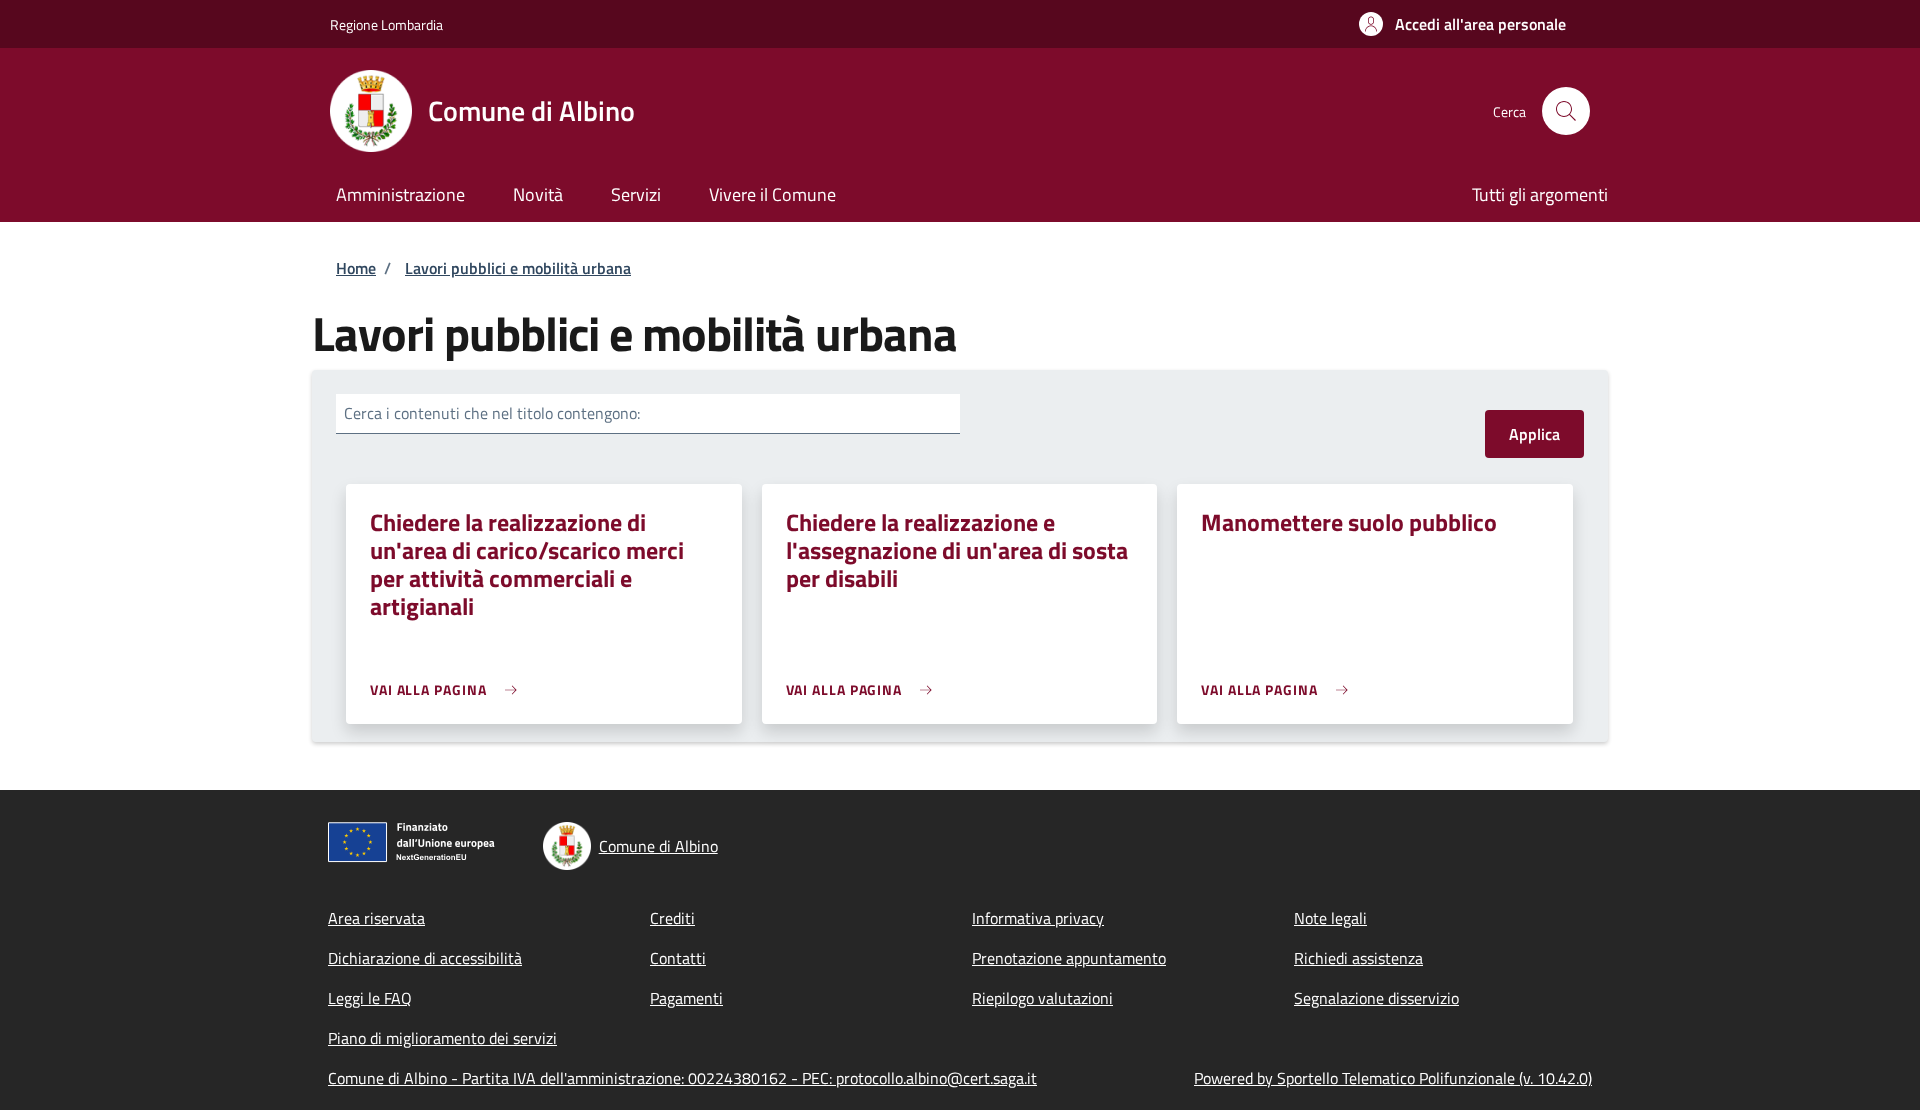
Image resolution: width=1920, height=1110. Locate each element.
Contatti (678, 958)
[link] (448, 689)
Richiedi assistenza (1358, 958)
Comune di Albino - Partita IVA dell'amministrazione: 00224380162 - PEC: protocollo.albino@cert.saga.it (682, 1078)
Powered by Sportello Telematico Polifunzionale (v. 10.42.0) (1393, 1078)
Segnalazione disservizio (1376, 998)
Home (356, 268)
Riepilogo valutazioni (1042, 998)
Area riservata (376, 918)
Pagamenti (686, 998)
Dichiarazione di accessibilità (425, 958)
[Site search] (1566, 111)
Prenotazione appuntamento (1069, 958)
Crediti (672, 918)
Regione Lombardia (386, 24)
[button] (1462, 24)
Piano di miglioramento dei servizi (442, 1038)
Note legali (1330, 918)
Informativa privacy (1038, 918)
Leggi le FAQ (370, 998)
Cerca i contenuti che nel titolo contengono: (492, 413)
